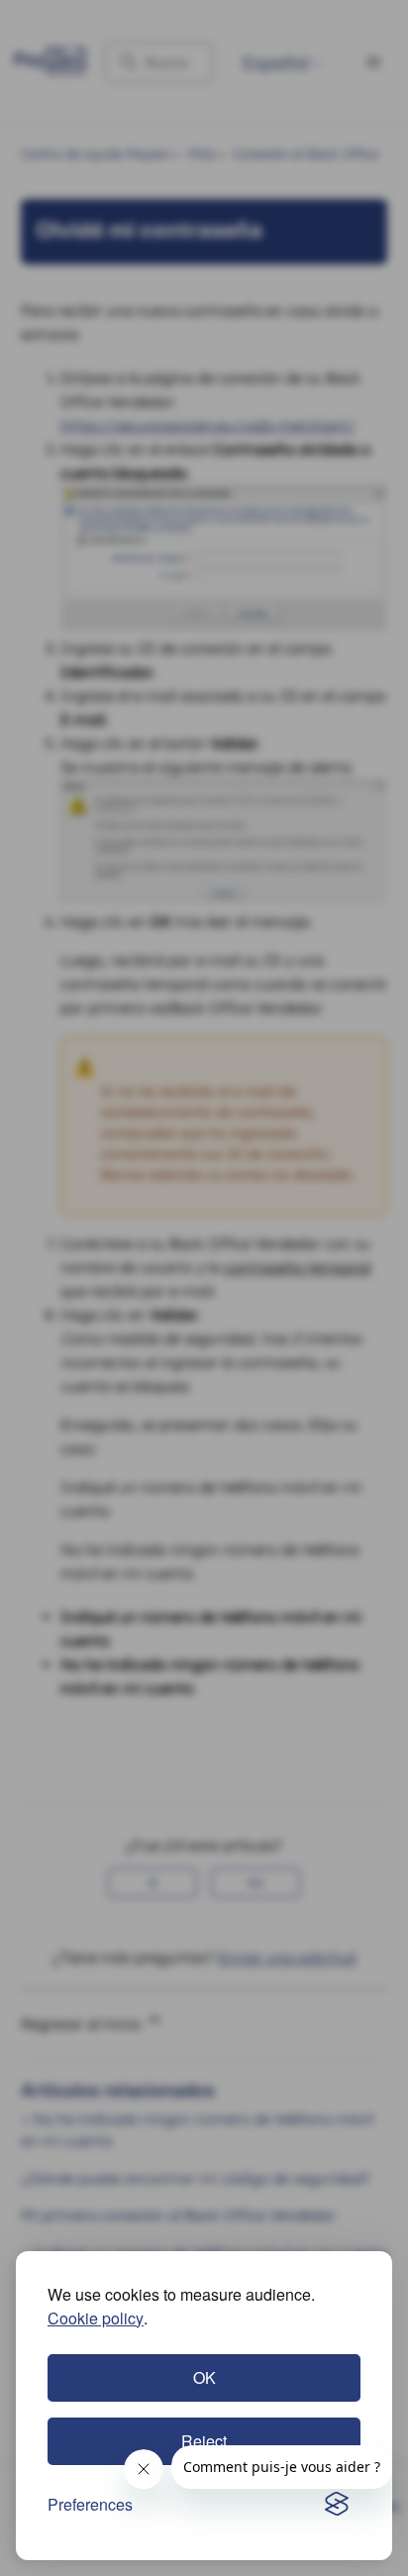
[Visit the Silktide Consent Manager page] (337, 2505)
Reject (204, 2441)
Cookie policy (96, 2318)
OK (204, 2377)
